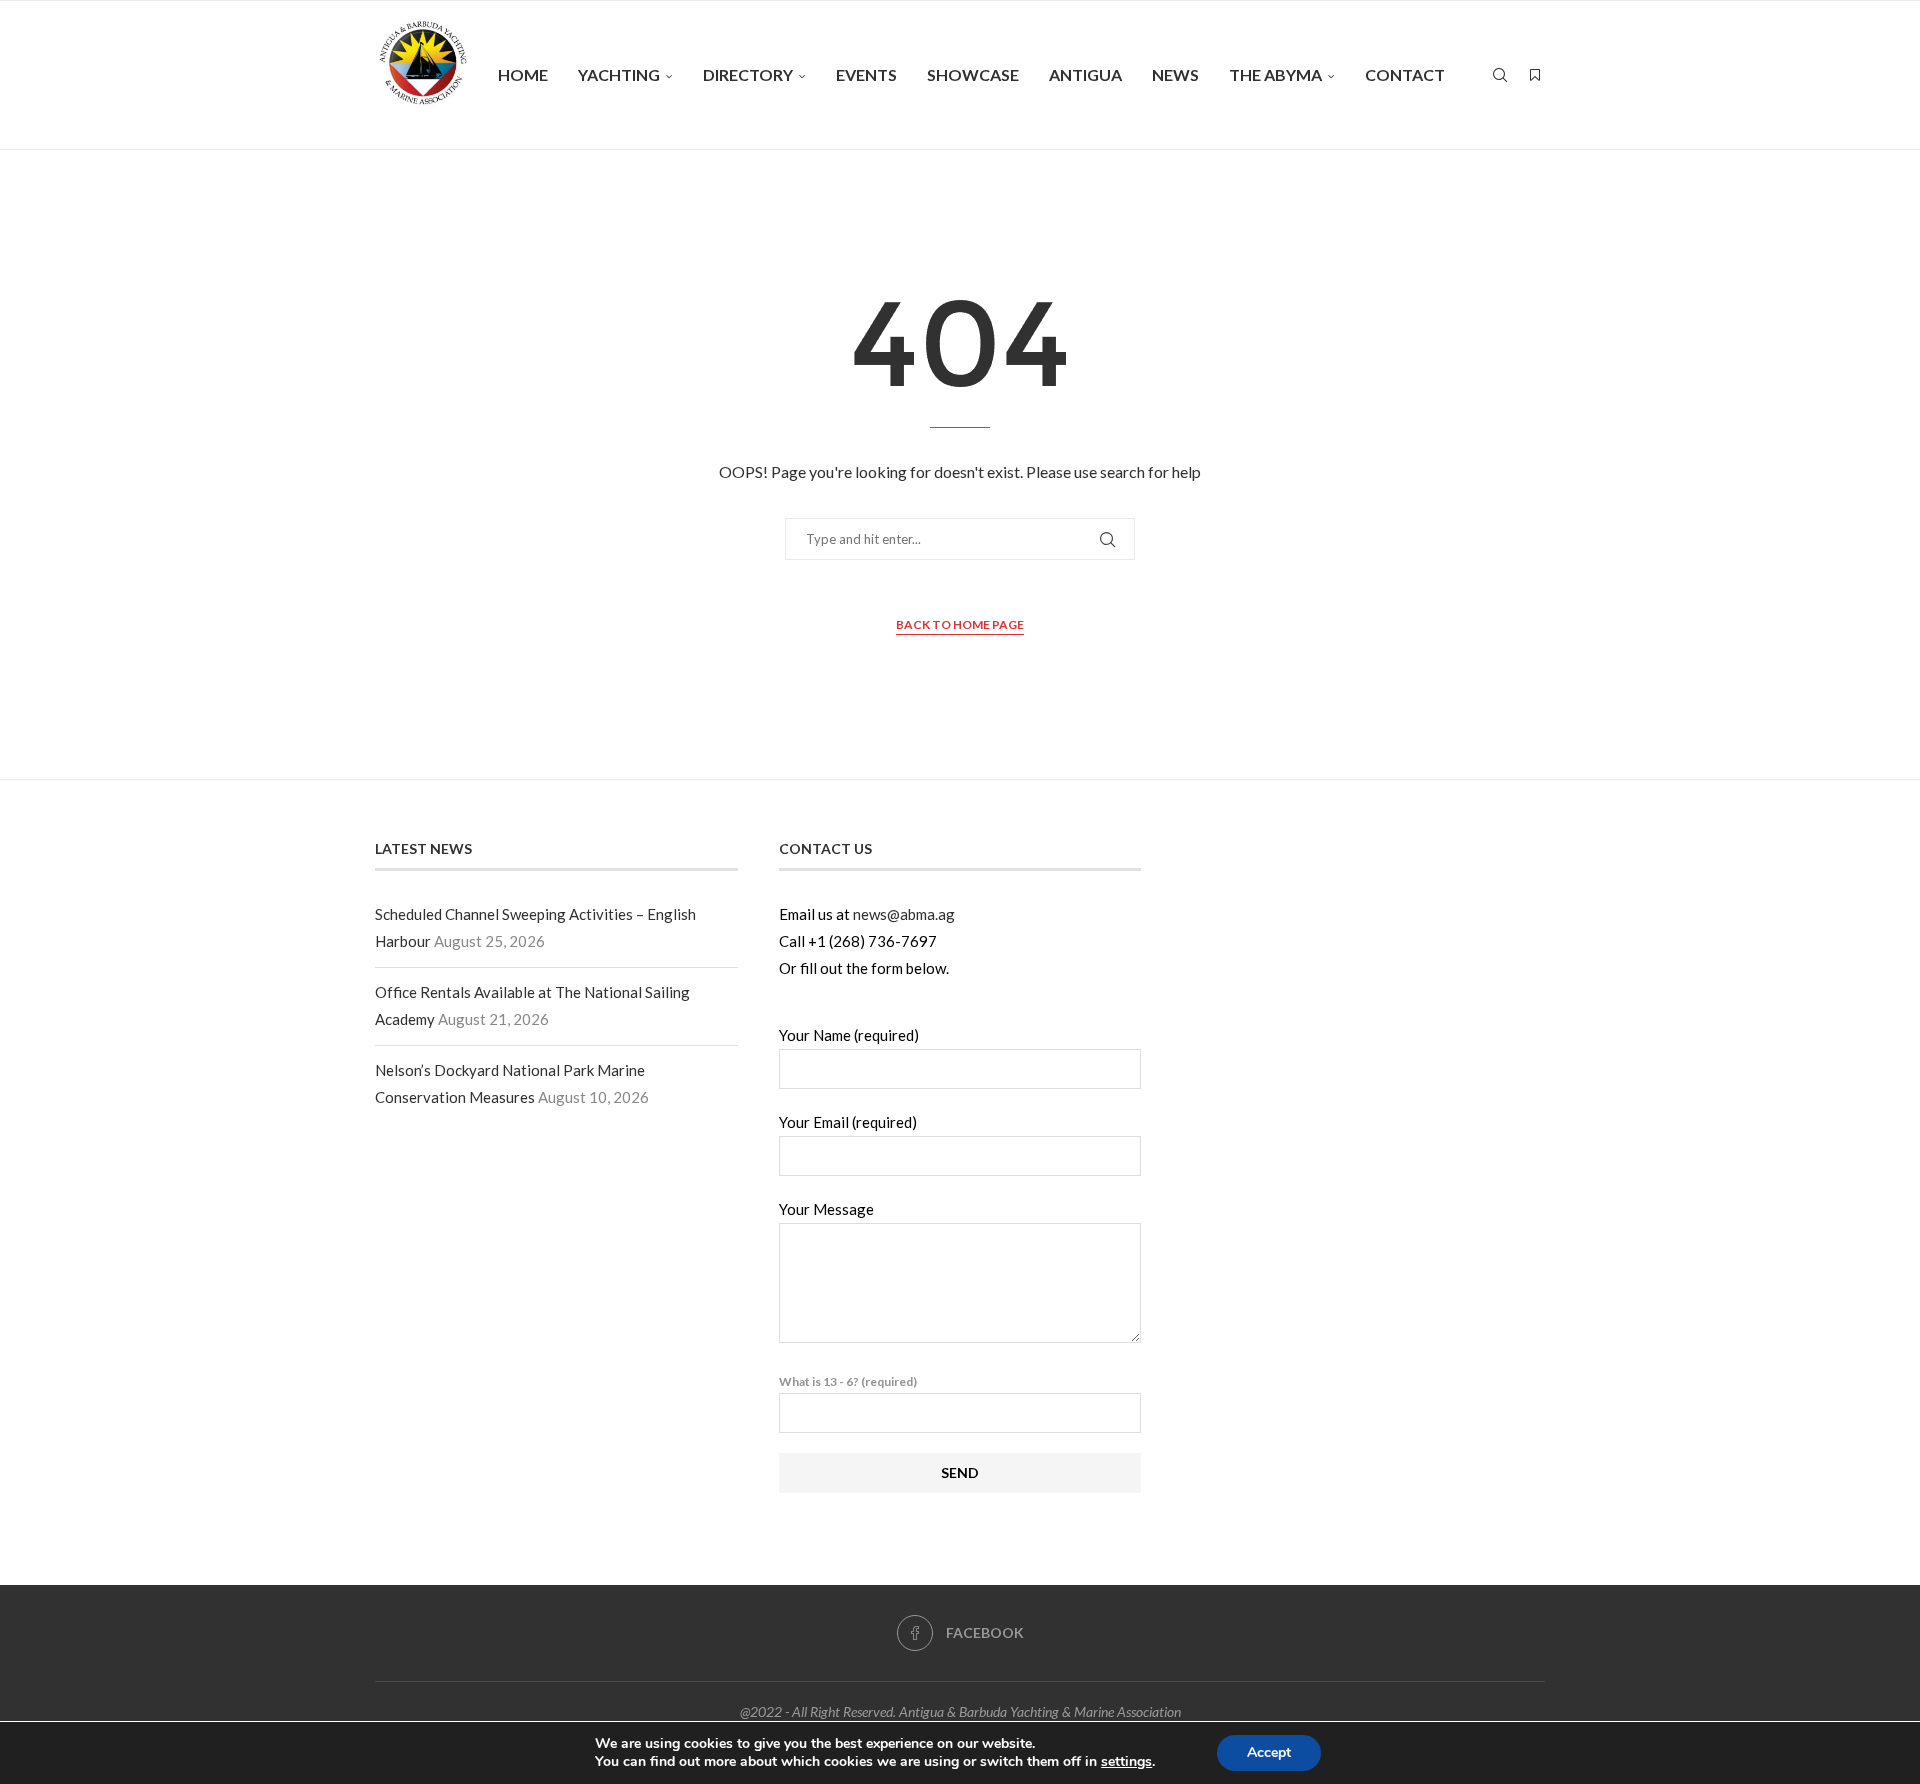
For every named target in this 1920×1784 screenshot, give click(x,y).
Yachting (619, 74)
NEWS (1175, 74)
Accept (1269, 1752)
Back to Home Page (960, 624)
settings (1126, 1762)
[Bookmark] (1535, 75)
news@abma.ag (904, 914)
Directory (748, 74)
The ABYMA (1275, 74)
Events (866, 74)
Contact (1405, 74)
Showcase (973, 74)
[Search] (1500, 75)
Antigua (1085, 74)
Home (523, 74)
